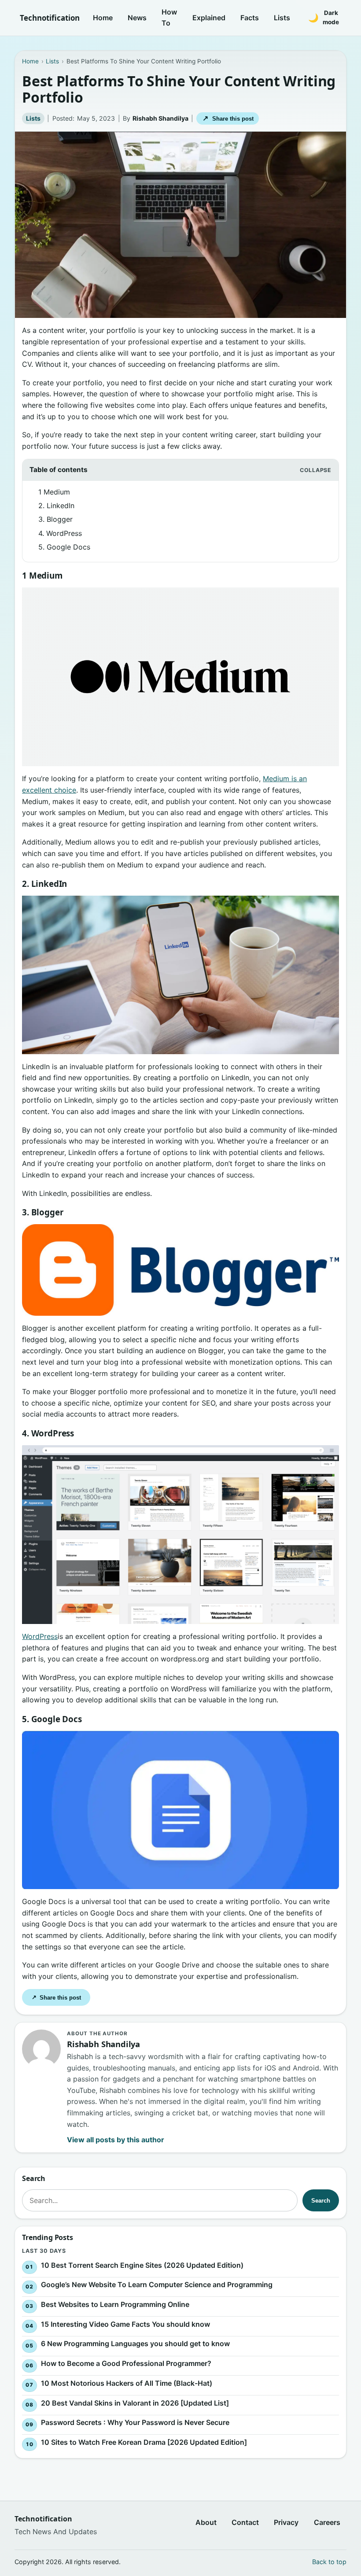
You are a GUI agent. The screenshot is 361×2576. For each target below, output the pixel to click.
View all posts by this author (116, 2140)
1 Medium (54, 492)
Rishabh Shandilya (160, 118)
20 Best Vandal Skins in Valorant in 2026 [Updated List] (135, 2403)
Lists (282, 18)
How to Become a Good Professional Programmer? (126, 2363)
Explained (209, 18)
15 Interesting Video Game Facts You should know (125, 2324)
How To (169, 18)
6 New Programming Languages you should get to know (135, 2343)
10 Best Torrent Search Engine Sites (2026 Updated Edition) (142, 2265)
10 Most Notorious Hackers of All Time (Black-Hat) (127, 2383)
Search (321, 2201)
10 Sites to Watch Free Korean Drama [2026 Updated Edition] (144, 2442)
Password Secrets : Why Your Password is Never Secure (135, 2422)
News (137, 18)
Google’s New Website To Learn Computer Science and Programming (157, 2284)
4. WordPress (60, 533)
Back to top (329, 2562)
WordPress (40, 1636)
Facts (250, 18)
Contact (245, 2522)
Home (103, 18)
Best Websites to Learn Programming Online (115, 2304)
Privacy (286, 2522)
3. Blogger (55, 519)
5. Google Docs (64, 547)
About (206, 2522)
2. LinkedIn (56, 506)
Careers (327, 2522)
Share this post (228, 118)
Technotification (50, 18)
